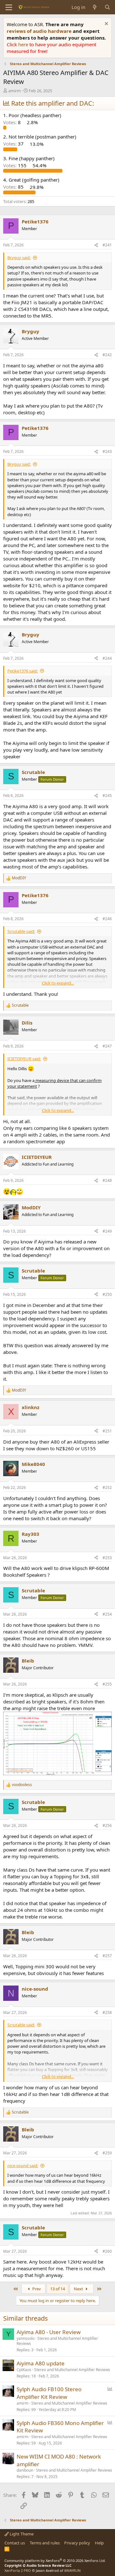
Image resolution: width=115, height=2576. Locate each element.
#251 (107, 1431)
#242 (107, 355)
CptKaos (24, 2370)
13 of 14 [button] (57, 2289)
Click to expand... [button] (58, 983)
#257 (107, 1956)
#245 (107, 796)
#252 (107, 1487)
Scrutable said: (21, 931)
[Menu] (9, 7)
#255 (107, 1684)
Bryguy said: (19, 258)
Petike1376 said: (23, 671)
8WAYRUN (72, 2570)
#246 (107, 919)
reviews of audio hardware (40, 31)
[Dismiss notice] (106, 24)
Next (79, 2289)
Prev (36, 2289)
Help (99, 2543)
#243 (107, 451)
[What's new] (95, 7)
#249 (107, 1231)
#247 (107, 1046)
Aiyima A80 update (41, 2363)
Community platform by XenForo (55, 2561)
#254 (107, 1614)
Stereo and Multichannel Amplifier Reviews (57, 2341)
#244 (107, 658)
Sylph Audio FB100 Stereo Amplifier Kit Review (49, 2393)
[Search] (107, 7)
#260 (107, 2251)
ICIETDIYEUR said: (24, 1059)
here (24, 44)
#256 (107, 1825)
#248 (107, 1180)
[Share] (96, 245)
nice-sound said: (23, 2166)
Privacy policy (77, 2543)
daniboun (25, 2470)
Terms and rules (45, 2543)
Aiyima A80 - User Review (49, 2332)
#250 (107, 1294)
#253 (107, 1558)
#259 (107, 2153)
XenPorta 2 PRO (18, 2570)
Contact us (15, 2543)
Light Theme (21, 2534)
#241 (107, 245)
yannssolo (26, 2338)
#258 (107, 2013)
